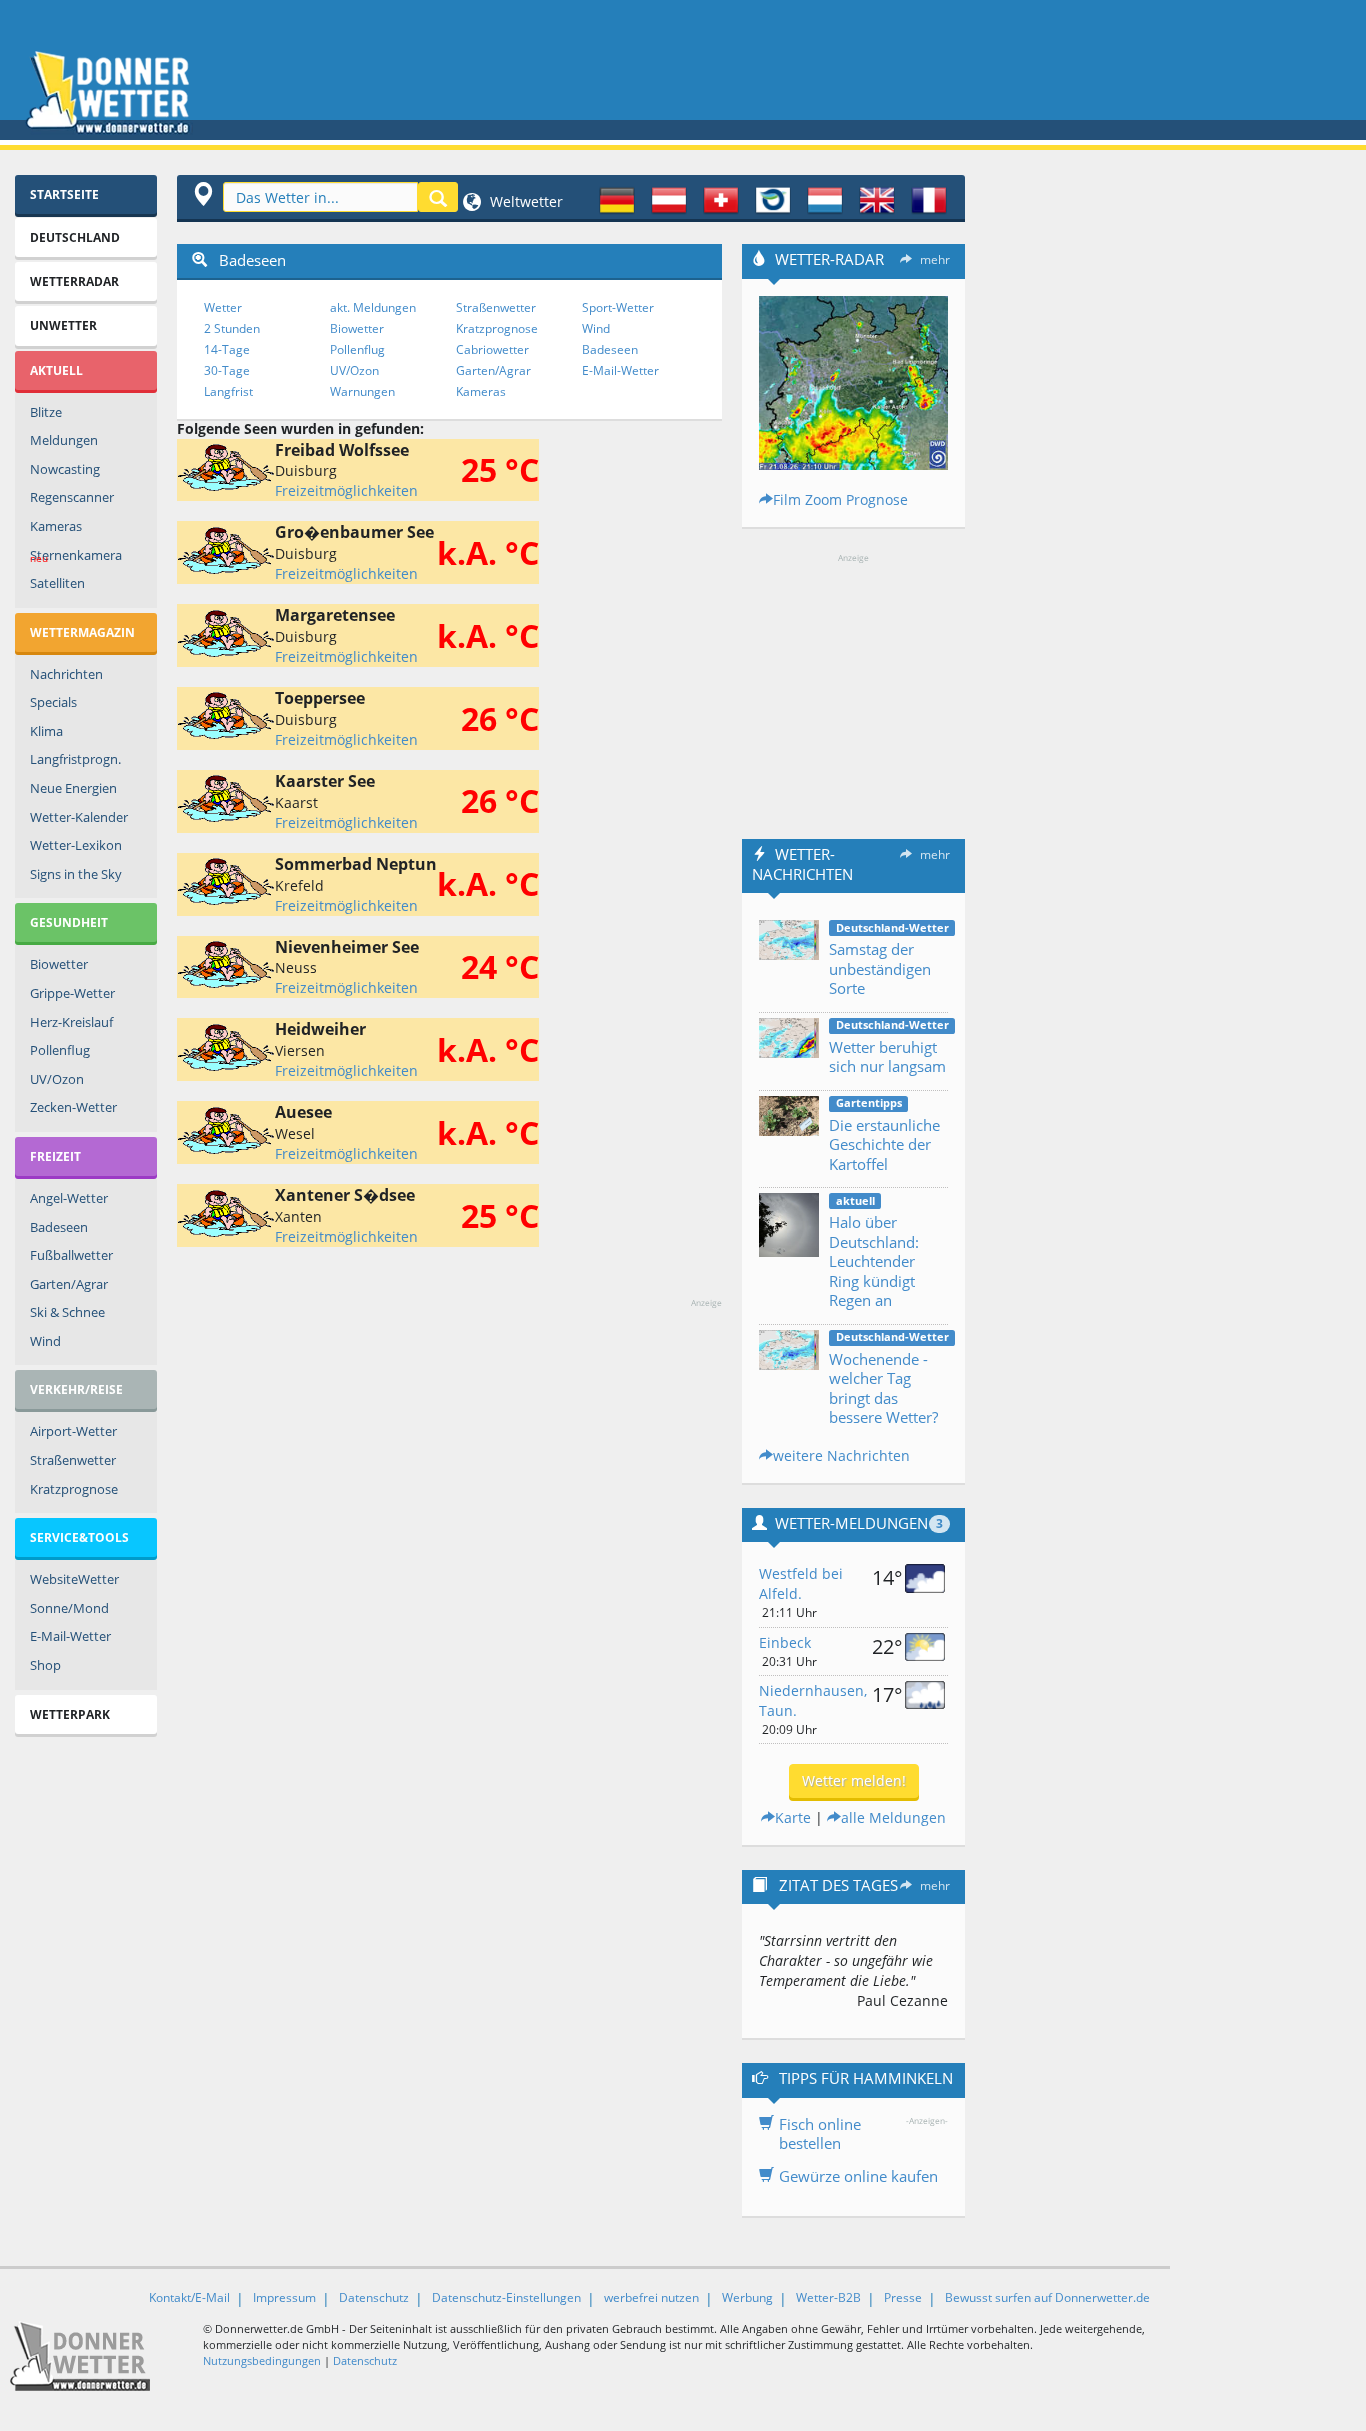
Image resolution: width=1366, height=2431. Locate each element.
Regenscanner (72, 497)
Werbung (747, 2297)
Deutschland (75, 237)
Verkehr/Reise (76, 1389)
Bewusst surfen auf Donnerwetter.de (1047, 2297)
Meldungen (64, 440)
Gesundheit (69, 922)
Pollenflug (60, 1050)
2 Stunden (232, 328)
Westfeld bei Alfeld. (801, 1583)
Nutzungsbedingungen (262, 2360)
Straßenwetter (73, 1460)
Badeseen (59, 1227)
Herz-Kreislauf (71, 1022)
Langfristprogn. (75, 759)
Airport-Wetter (73, 1431)
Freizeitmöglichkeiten (346, 490)
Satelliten (57, 583)
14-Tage (227, 349)
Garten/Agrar (69, 1284)
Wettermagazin (82, 632)
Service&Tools (79, 1537)
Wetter (223, 307)
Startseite (64, 194)
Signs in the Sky (76, 874)
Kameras (56, 526)
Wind (45, 1341)
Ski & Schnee (67, 1312)
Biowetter (59, 964)
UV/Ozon (57, 1079)
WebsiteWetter (74, 1579)
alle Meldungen (893, 1817)
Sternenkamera (76, 556)
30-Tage (227, 370)
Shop (45, 1665)
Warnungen (362, 391)
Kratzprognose (74, 1489)
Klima (46, 731)
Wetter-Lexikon (76, 845)
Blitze (46, 412)
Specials (53, 702)
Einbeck (785, 1642)
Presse (903, 2297)
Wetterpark (70, 1714)
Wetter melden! (854, 1780)
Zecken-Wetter (73, 1107)
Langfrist (228, 391)
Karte (793, 1817)
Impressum (284, 2297)
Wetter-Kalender (79, 817)
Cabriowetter (492, 349)
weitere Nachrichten (841, 1455)
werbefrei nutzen (651, 2297)
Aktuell (56, 370)
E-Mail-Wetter (70, 1636)
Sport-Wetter (618, 307)
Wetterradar (74, 281)
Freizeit (55, 1156)
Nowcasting (65, 469)
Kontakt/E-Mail (189, 2297)
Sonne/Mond (69, 1608)
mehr (935, 259)
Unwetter (63, 325)
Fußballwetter (71, 1255)
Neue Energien (73, 788)
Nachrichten (66, 674)
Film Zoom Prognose (840, 499)
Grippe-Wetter (72, 993)
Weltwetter (524, 201)
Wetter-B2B (828, 2297)
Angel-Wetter (69, 1198)
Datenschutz (374, 2297)
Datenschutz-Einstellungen (506, 2297)
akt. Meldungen (373, 307)
